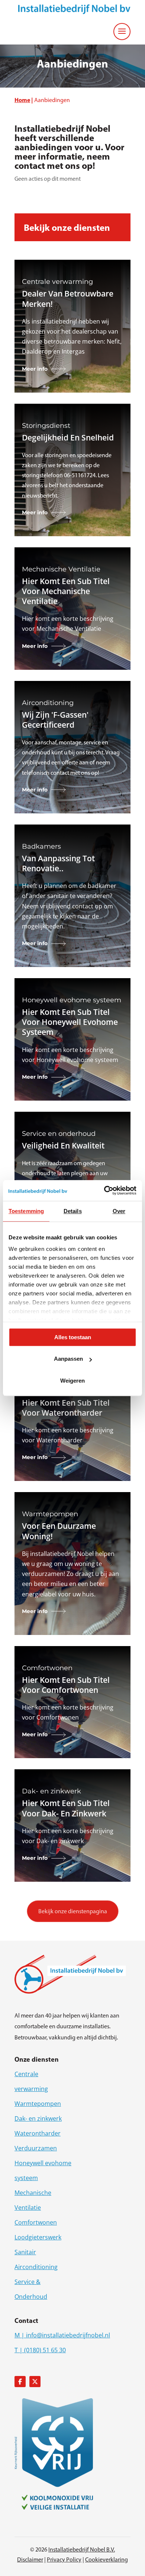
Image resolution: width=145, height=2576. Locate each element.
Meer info (35, 369)
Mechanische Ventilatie (33, 2200)
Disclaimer (30, 2559)
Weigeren (72, 1381)
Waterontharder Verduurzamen (38, 2141)
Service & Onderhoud (31, 2289)
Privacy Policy (64, 2559)
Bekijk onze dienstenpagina (73, 1911)
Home (22, 100)
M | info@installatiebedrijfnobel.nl (62, 2335)
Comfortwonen (36, 2222)
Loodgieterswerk (38, 2237)
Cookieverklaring (107, 2559)
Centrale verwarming (31, 2081)
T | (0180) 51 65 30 (40, 2350)
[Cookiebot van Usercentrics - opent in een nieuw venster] (104, 1190)
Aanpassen (68, 1359)
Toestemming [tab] (26, 1211)
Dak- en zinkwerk (38, 2118)
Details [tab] (73, 1211)
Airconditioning (36, 2267)
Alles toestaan (73, 1337)
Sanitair (25, 2252)
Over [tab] (119, 1211)
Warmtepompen (38, 2104)
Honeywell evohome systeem (43, 2170)
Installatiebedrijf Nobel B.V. (82, 2549)
